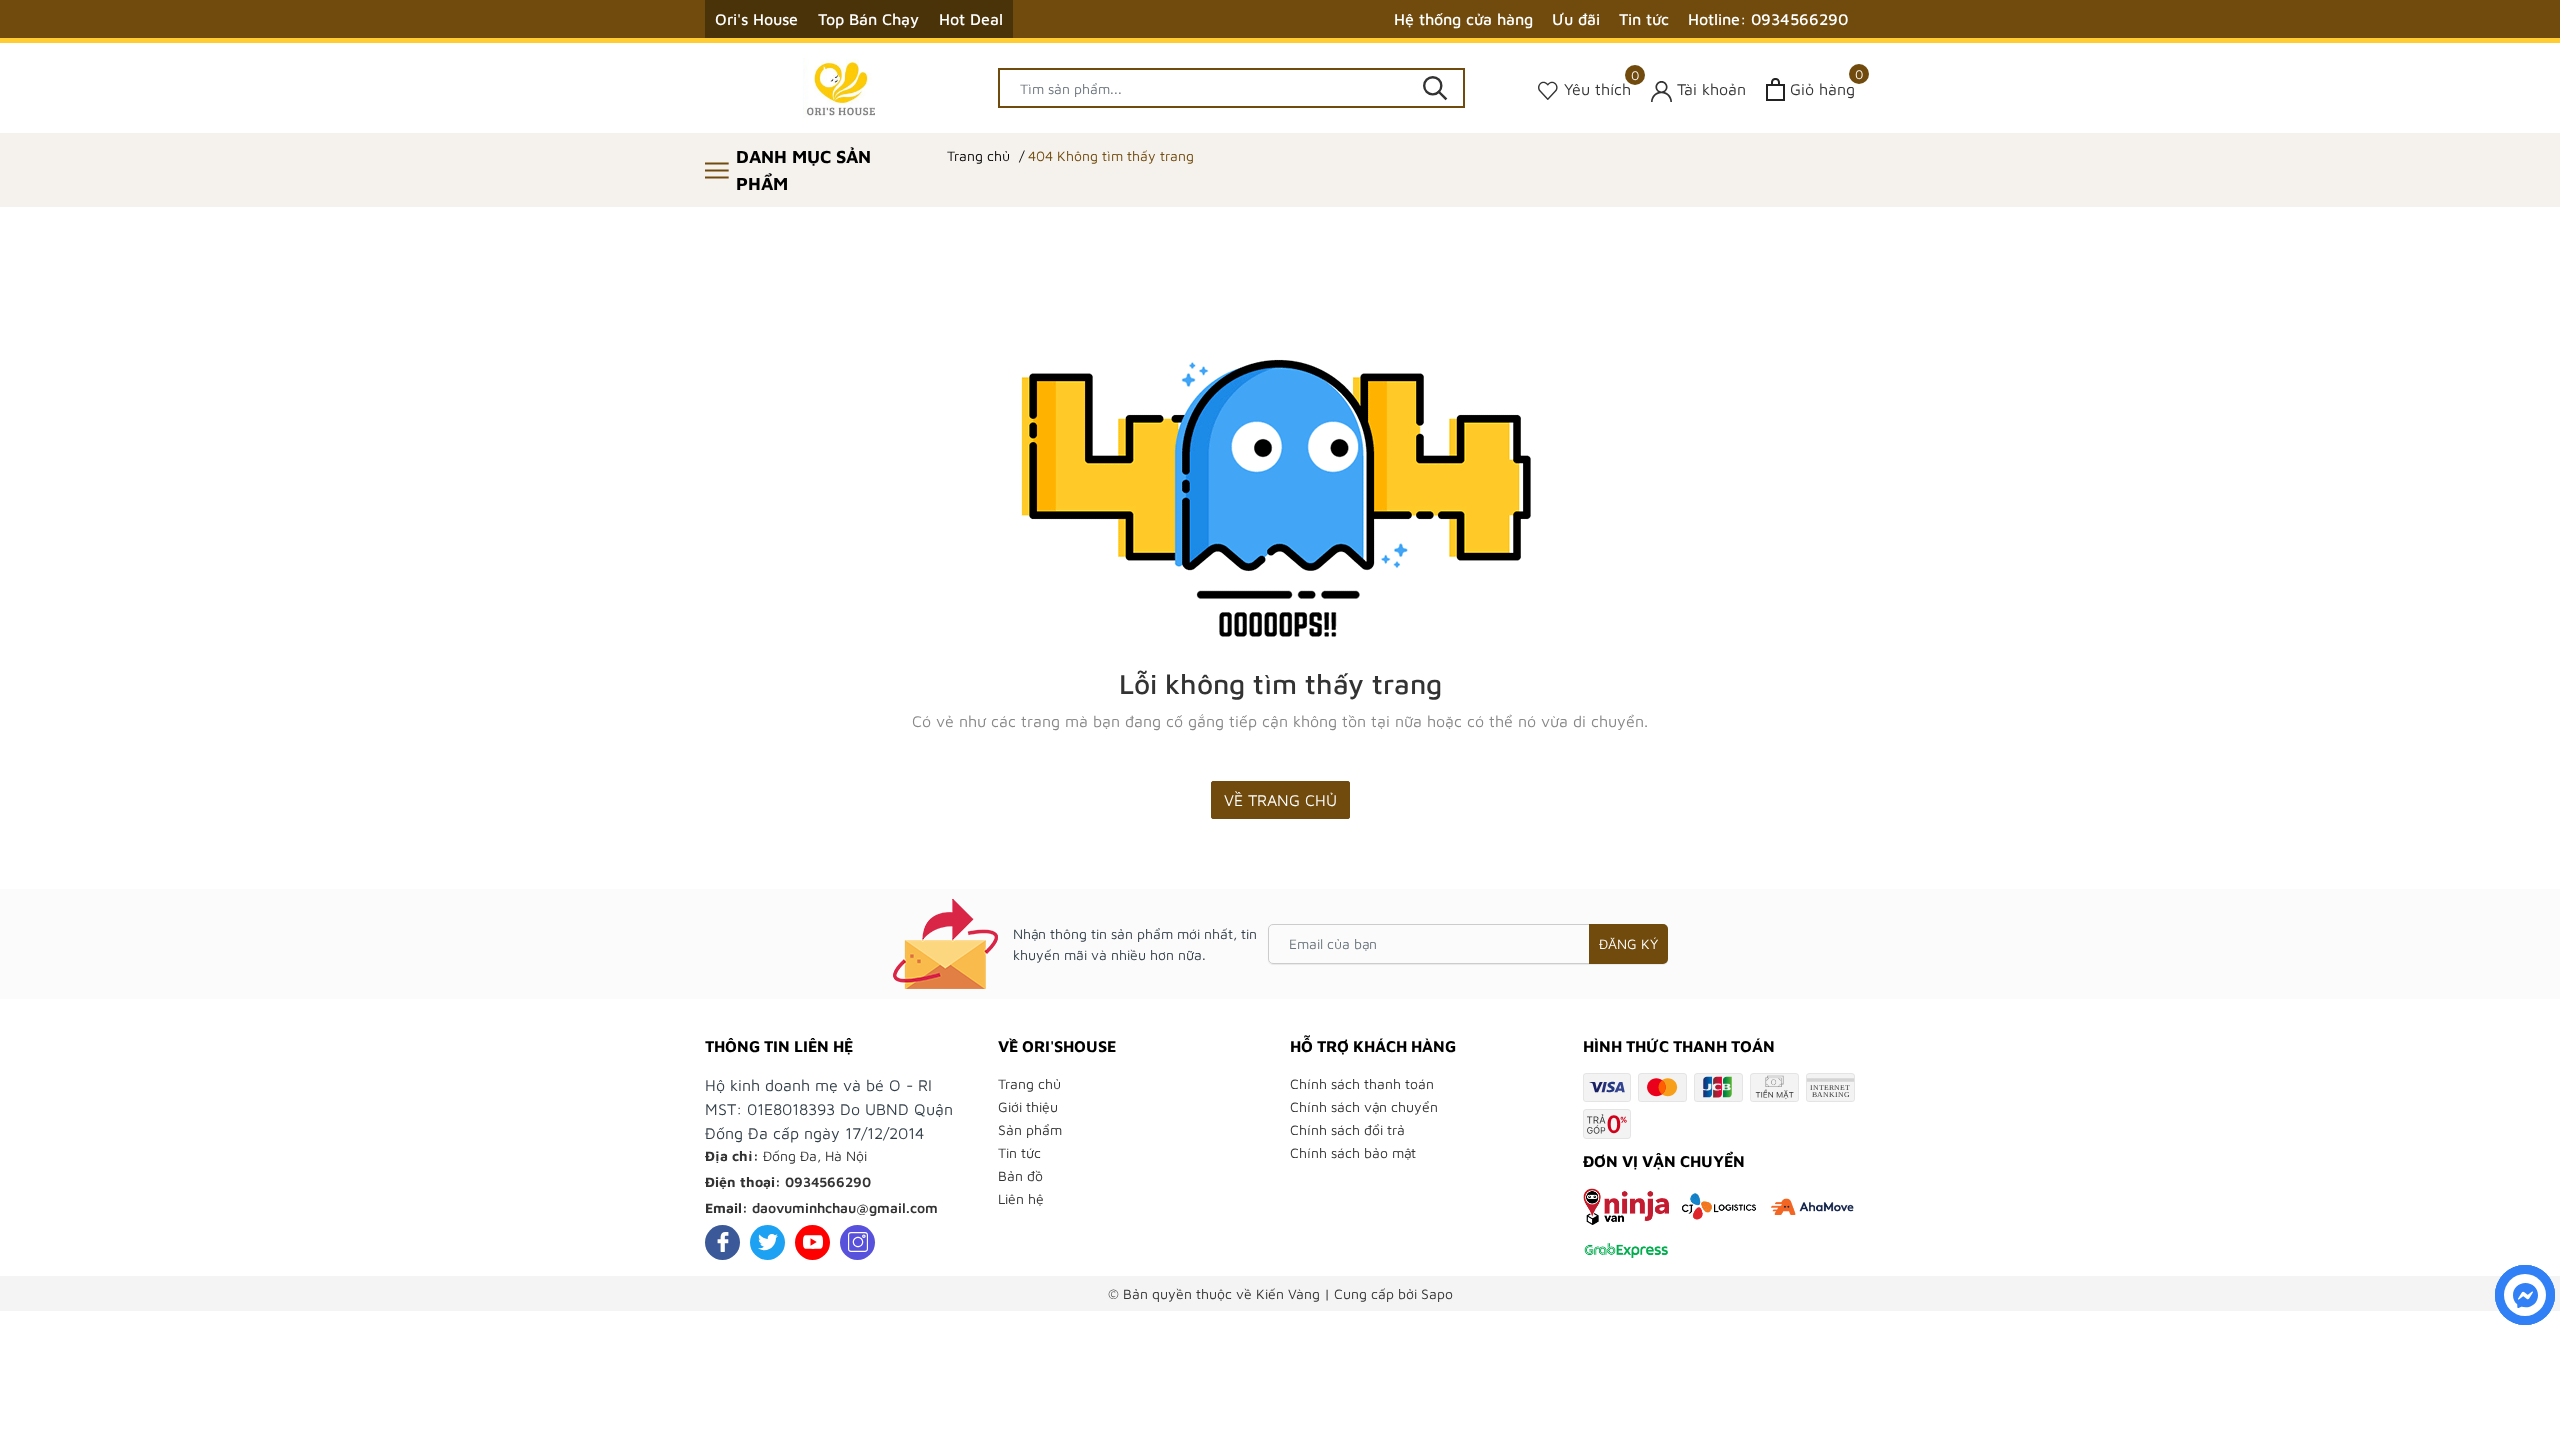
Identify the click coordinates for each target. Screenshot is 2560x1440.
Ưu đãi (1576, 19)
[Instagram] (857, 1242)
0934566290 (828, 1181)
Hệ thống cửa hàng (1463, 19)
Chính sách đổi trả (1347, 1129)
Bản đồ (1020, 1175)
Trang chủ (1029, 1083)
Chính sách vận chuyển (1364, 1106)
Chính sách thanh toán (1362, 1083)
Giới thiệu (1028, 1106)
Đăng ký (1628, 943)
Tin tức (1644, 19)
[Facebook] (722, 1242)
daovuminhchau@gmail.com (845, 1207)
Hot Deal (971, 19)
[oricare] (841, 88)
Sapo (1437, 1293)
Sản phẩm (1030, 1129)
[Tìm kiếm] (1435, 88)
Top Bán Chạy (868, 19)
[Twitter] (767, 1242)
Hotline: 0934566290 (1768, 19)
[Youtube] (812, 1242)
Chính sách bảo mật (1353, 1152)
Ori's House (756, 19)
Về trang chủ (1280, 800)
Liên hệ (1021, 1198)
